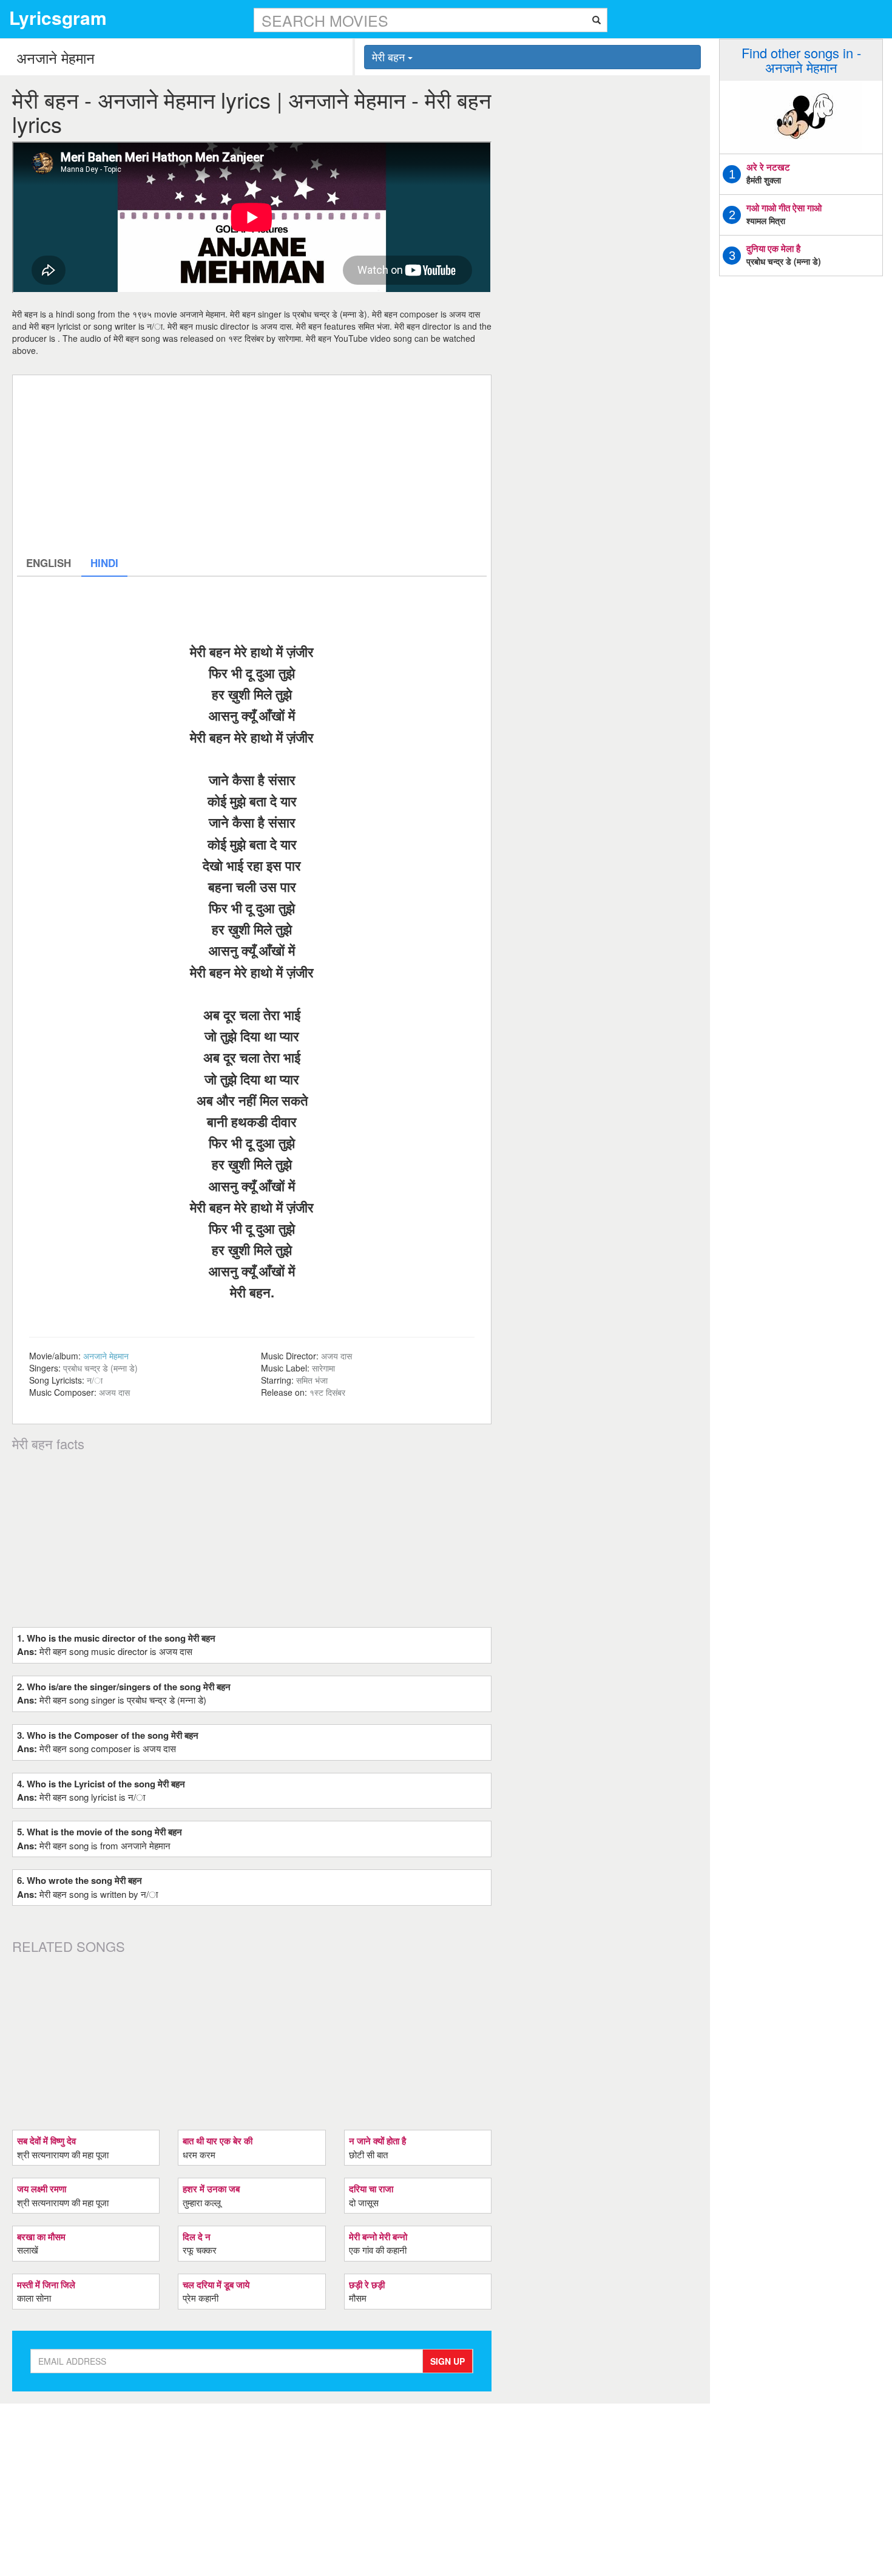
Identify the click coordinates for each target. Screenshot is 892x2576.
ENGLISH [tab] (49, 563)
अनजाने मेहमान (106, 1356)
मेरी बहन (390, 56)
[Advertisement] (252, 464)
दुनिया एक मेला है (773, 248)
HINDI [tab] (104, 563)
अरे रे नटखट (768, 167)
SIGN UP (448, 2361)
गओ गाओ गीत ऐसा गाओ (784, 208)
